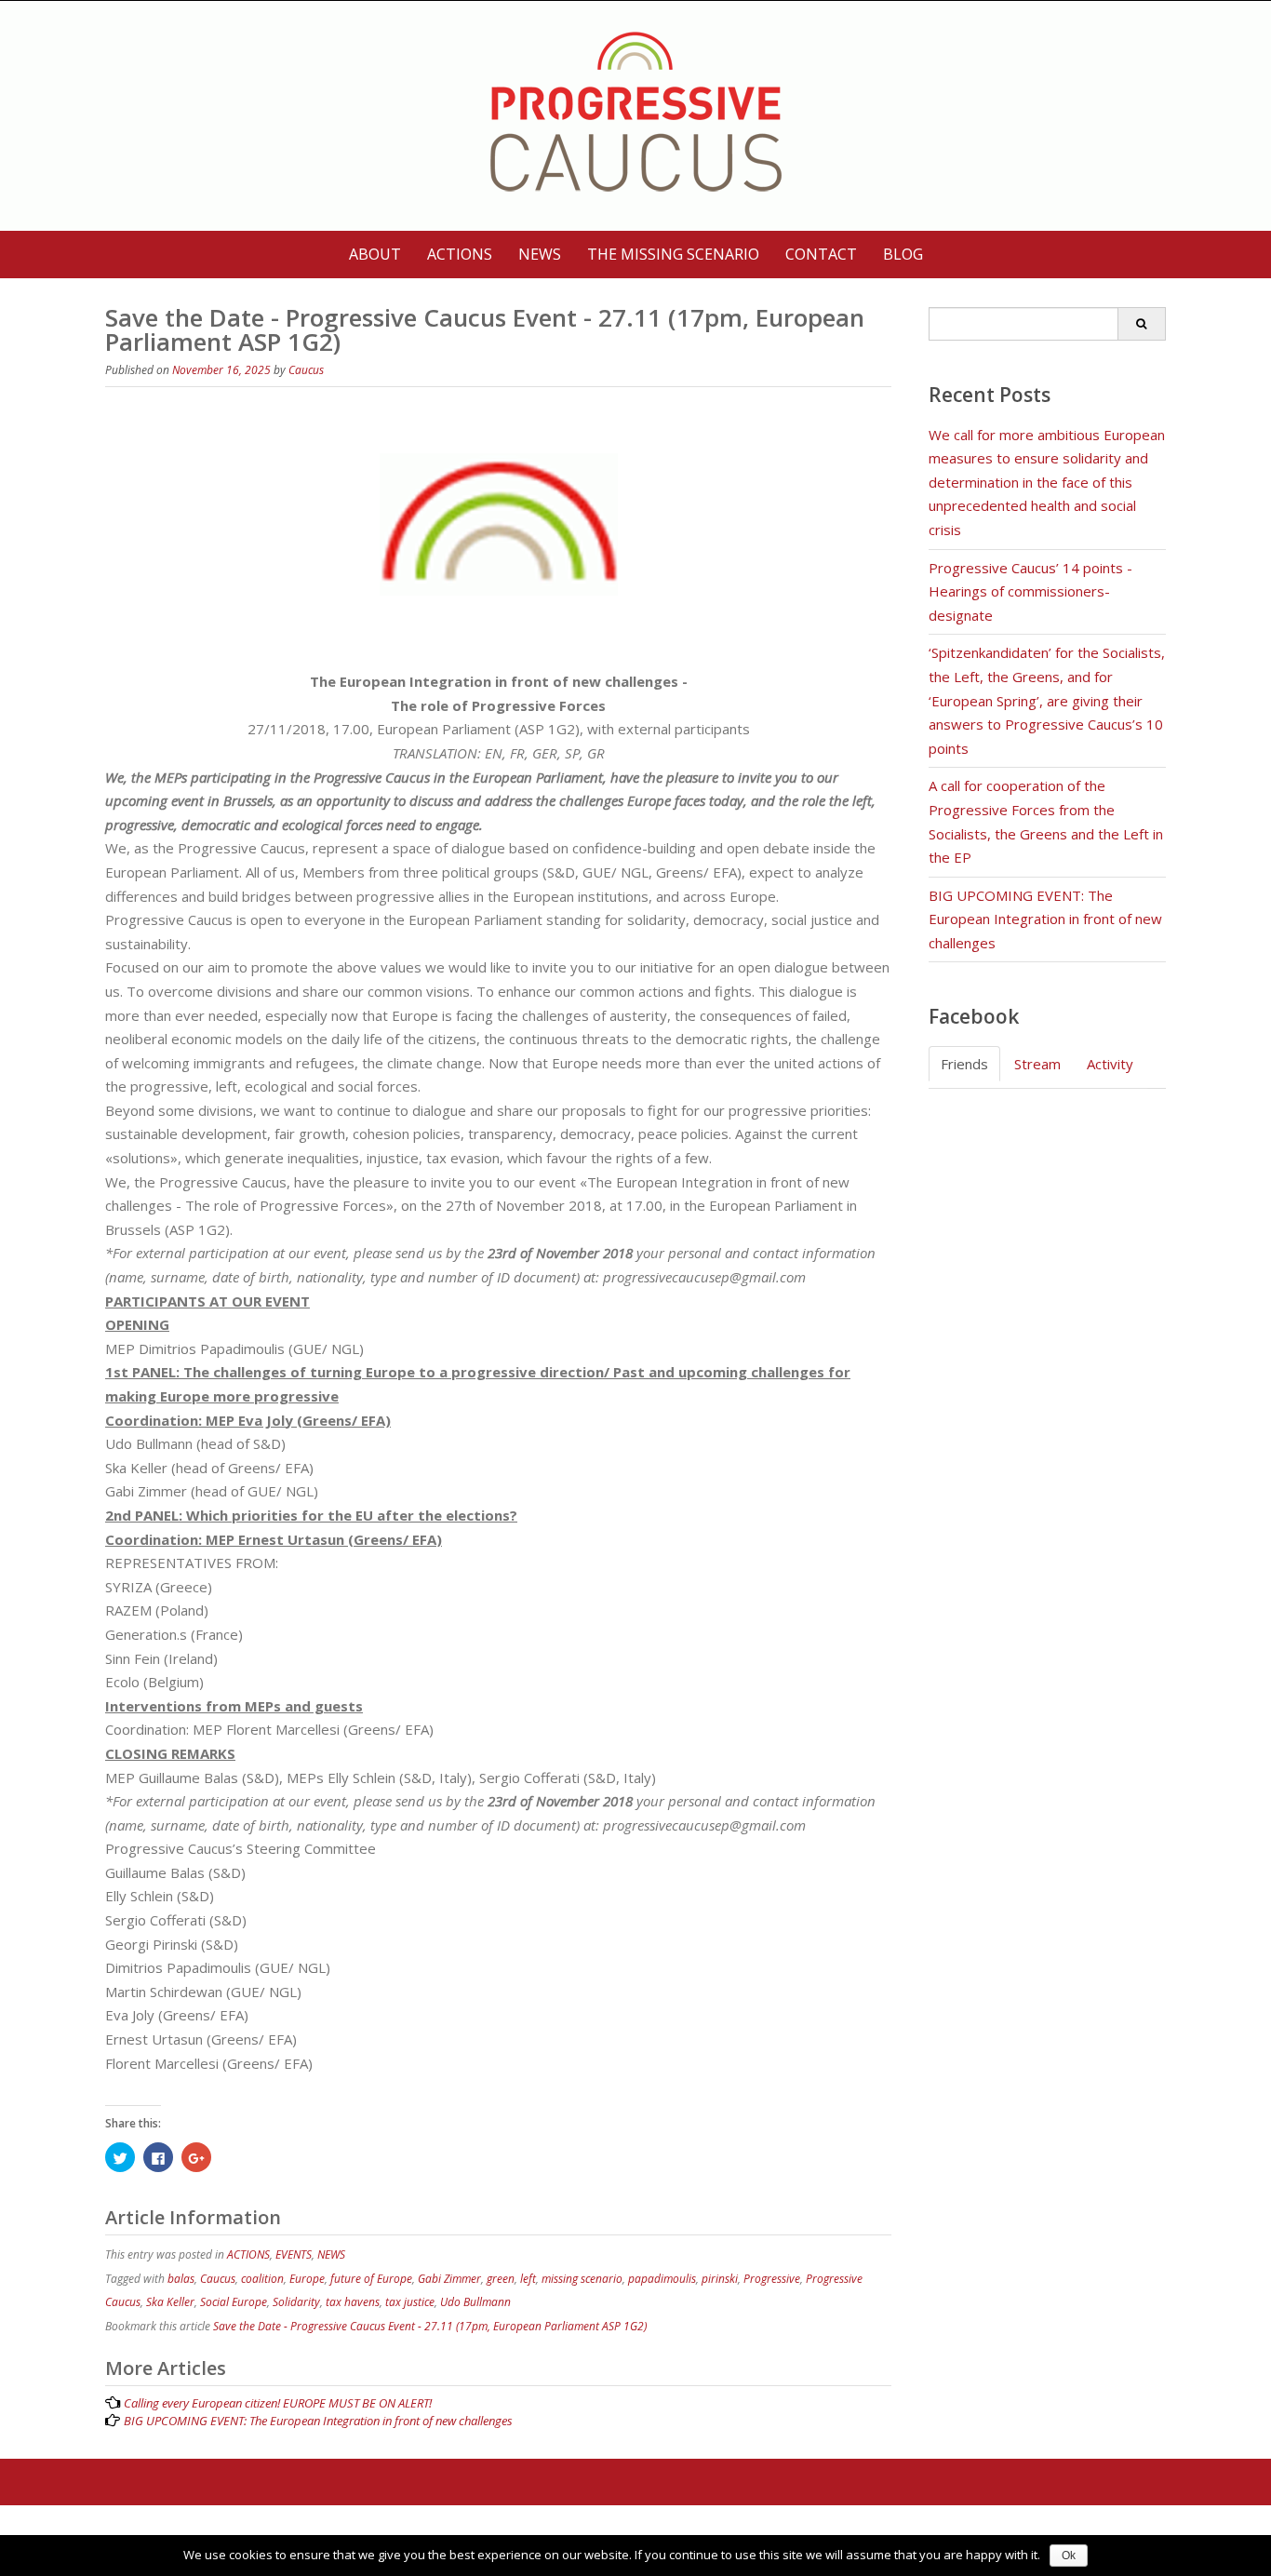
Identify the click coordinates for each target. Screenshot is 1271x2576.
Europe (307, 2279)
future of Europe (371, 2279)
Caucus (306, 370)
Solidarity (296, 2302)
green (501, 2279)
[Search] (1141, 324)
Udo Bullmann (475, 2302)
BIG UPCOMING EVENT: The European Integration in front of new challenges (1045, 919)
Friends (964, 1064)
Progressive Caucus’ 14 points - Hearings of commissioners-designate (1030, 591)
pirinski (720, 2279)
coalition (262, 2279)
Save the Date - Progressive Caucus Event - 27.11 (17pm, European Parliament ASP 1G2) (430, 2326)
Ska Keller (170, 2302)
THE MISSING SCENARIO (673, 254)
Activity (1110, 1064)
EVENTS (294, 2254)
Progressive (772, 2279)
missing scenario (582, 2279)
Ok (1069, 2556)
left (528, 2279)
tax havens (353, 2302)
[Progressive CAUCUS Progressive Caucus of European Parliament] (636, 112)
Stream (1037, 1064)
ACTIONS (460, 254)
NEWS (540, 254)
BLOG (903, 254)
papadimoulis (662, 2279)
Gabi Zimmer (449, 2279)
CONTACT (821, 254)
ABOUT (375, 254)
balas (181, 2279)
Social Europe (234, 2302)
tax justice (410, 2302)
